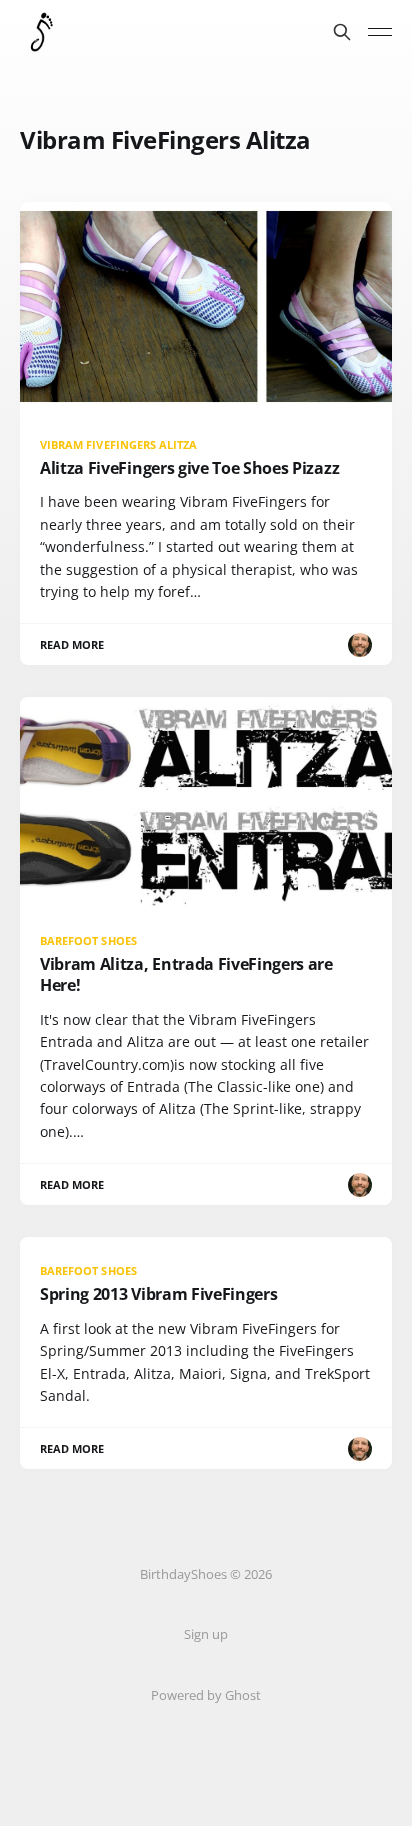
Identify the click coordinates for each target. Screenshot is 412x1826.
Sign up (206, 1634)
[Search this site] (342, 32)
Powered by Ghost (206, 1695)
